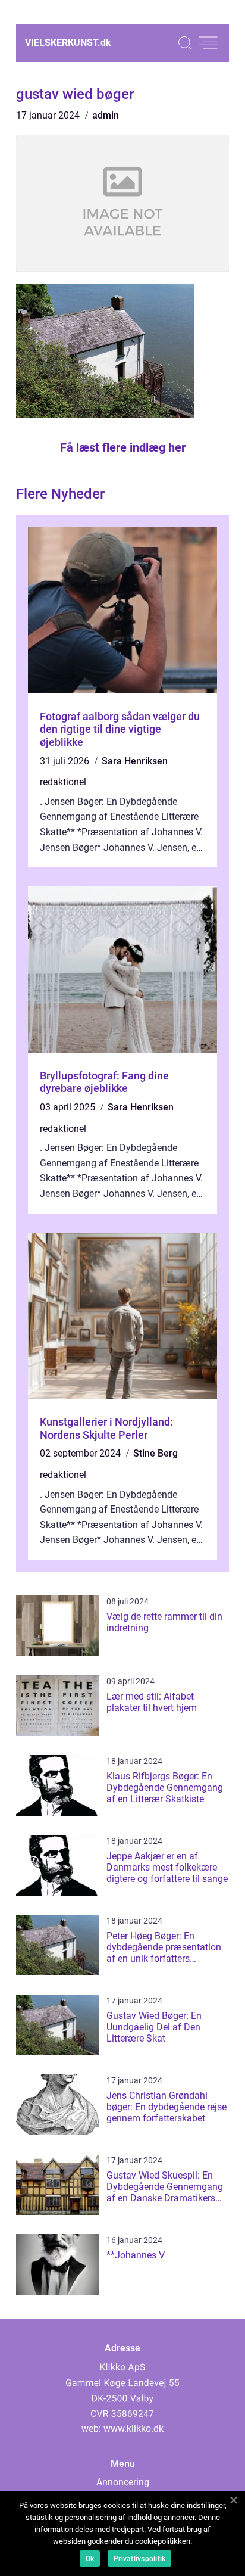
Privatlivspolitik (139, 2559)
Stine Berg (156, 1453)
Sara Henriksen (135, 761)
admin (106, 115)
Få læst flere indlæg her (123, 447)
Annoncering (123, 2482)
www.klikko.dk (134, 2429)
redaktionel (63, 782)
